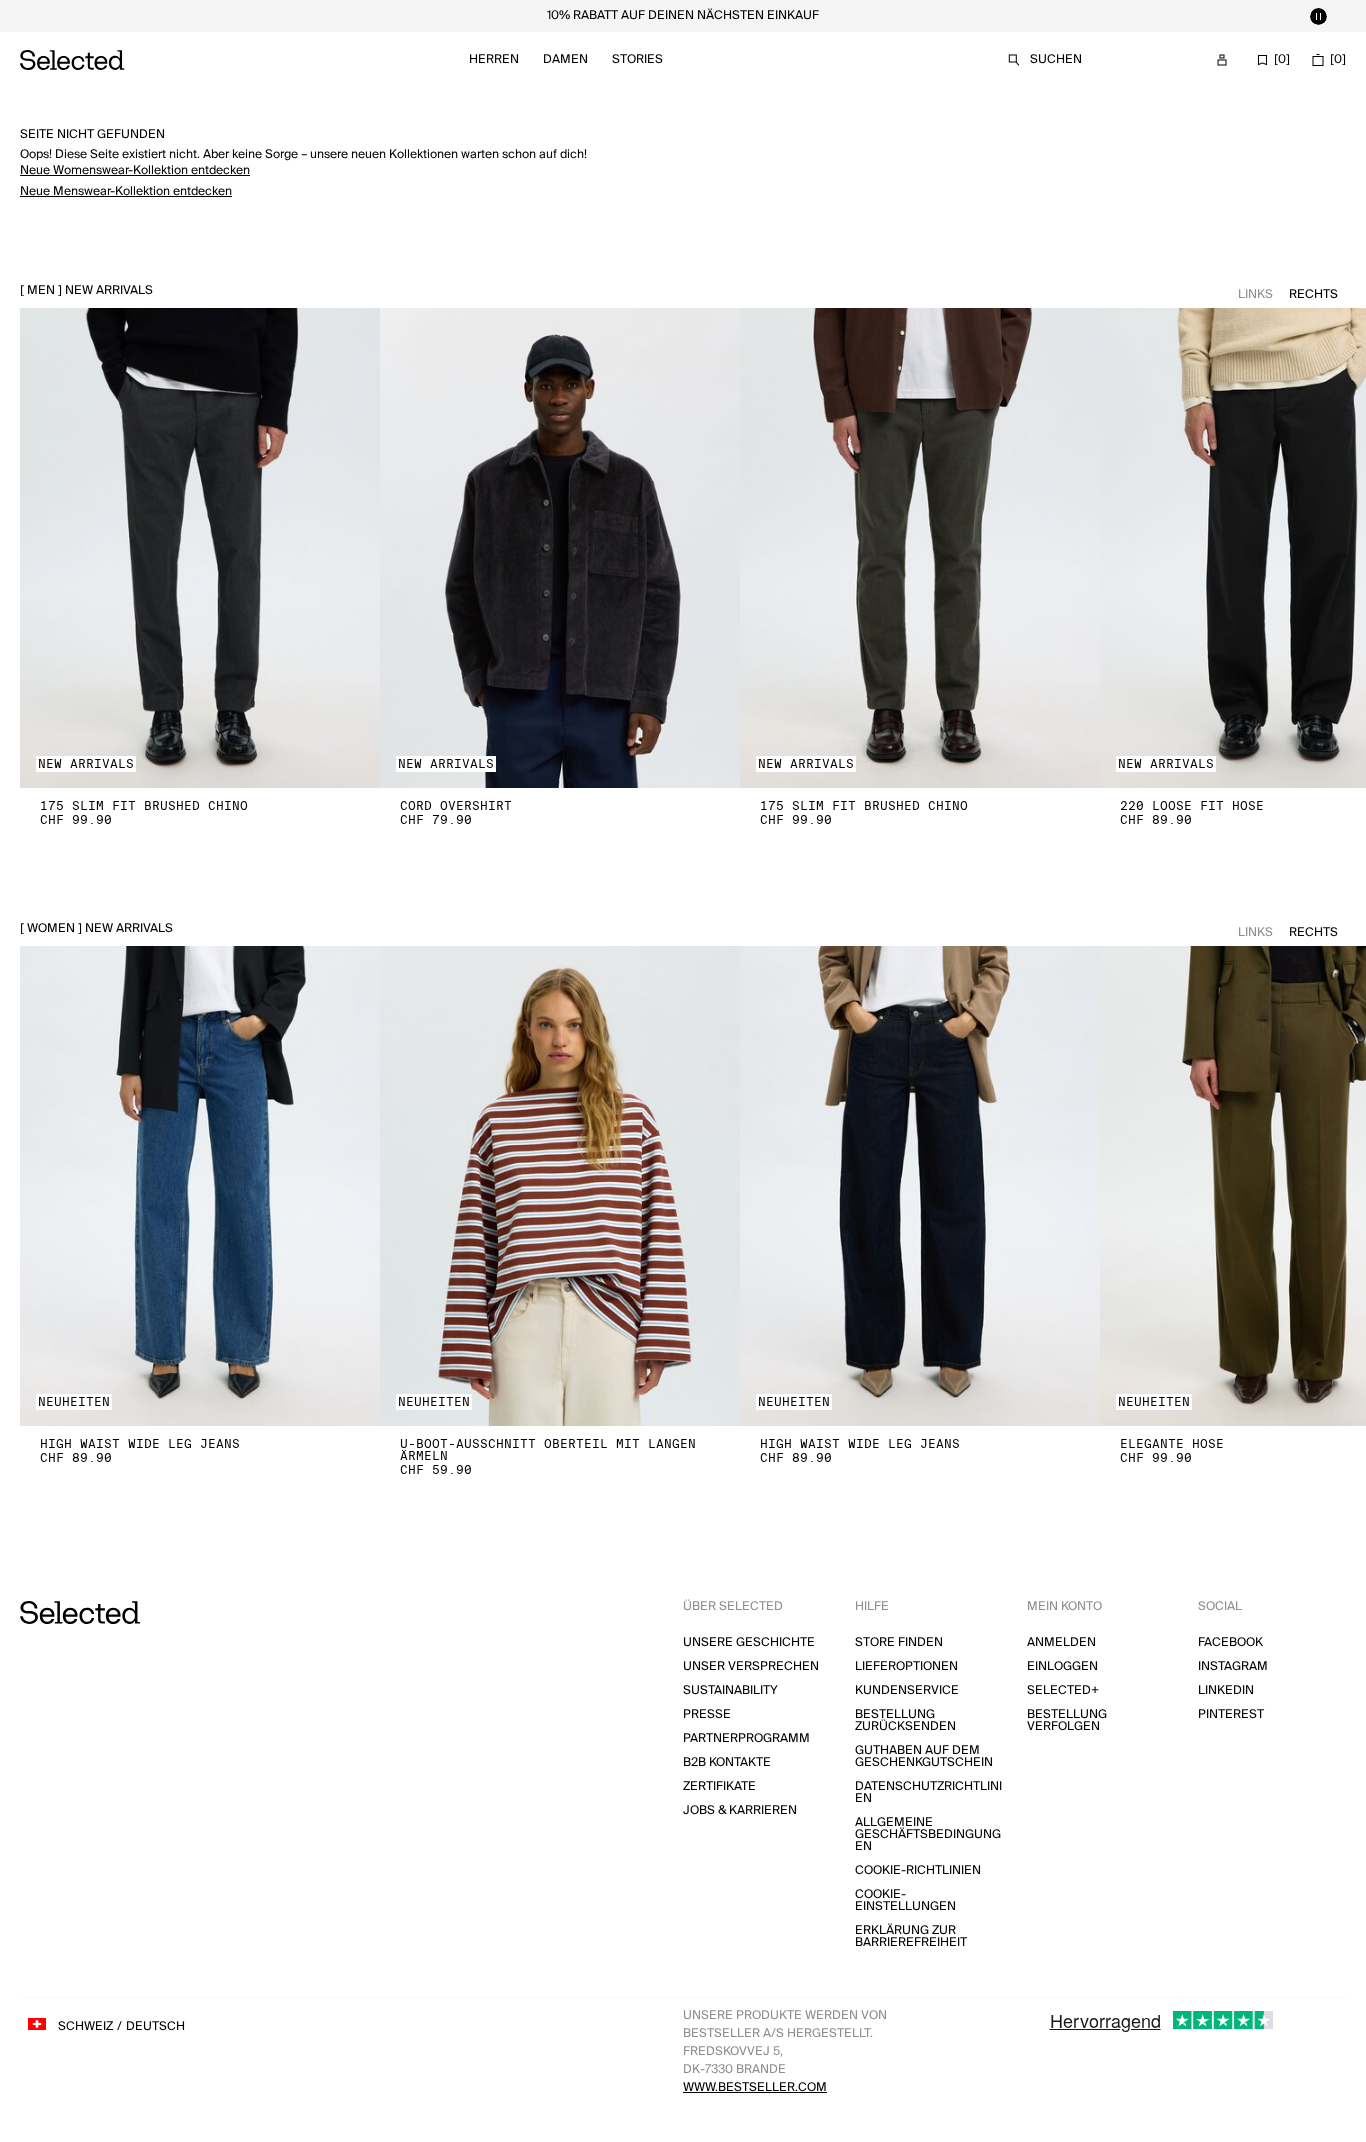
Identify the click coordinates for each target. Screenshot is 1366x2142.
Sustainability (730, 1690)
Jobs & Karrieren (740, 1810)
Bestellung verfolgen (1067, 1720)
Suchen (1056, 59)
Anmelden (1061, 1642)
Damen (565, 59)
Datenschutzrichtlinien (928, 1792)
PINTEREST (1231, 1714)
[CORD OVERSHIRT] (560, 548)
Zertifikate (719, 1786)
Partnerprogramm (746, 1738)
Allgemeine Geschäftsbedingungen (928, 1834)
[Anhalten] (1318, 16)
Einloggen (1062, 1666)
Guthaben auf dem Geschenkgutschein (924, 1756)
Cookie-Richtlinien (918, 1870)
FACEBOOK (1230, 1642)
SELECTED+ (1063, 1690)
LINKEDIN (1226, 1690)
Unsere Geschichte (749, 1642)
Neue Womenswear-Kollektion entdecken (135, 170)
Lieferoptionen (906, 1666)
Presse (707, 1714)
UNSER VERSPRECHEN (751, 1666)
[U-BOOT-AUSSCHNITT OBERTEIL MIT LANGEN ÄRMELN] (560, 1186)
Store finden (899, 1642)
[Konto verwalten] (1222, 60)
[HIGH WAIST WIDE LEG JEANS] (200, 1186)
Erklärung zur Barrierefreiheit (911, 1936)
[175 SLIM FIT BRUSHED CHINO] (200, 548)
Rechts (1313, 294)
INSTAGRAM (1233, 1666)
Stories (637, 59)
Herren (494, 59)
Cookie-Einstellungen (905, 1900)
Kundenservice (907, 1690)
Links (1255, 294)
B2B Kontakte (727, 1762)
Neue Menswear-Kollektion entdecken (126, 191)
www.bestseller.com (755, 2087)
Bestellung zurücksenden (905, 1720)
